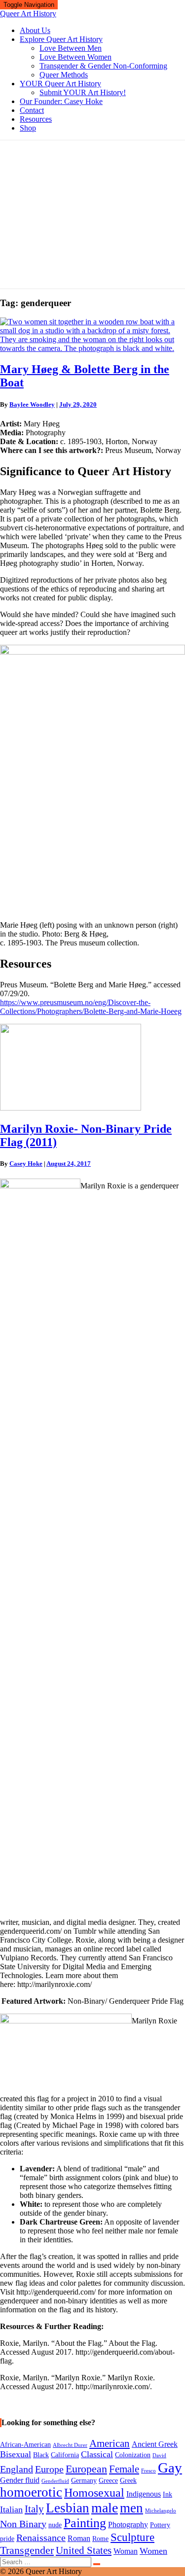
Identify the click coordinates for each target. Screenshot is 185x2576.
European (86, 2469)
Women (153, 2551)
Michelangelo (161, 2511)
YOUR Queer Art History (60, 84)
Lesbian (68, 2508)
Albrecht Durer (70, 2445)
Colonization (133, 2455)
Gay (170, 2468)
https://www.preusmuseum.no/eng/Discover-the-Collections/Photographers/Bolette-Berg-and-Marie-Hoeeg (91, 1007)
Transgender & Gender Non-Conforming (103, 66)
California (65, 2455)
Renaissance (41, 2538)
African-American (25, 2445)
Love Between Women (75, 57)
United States (84, 2550)
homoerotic (31, 2492)
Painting (85, 2523)
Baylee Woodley (32, 404)
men (131, 2508)
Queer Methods (64, 75)
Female (124, 2469)
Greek (128, 2481)
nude (55, 2525)
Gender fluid (20, 2480)
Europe (49, 2469)
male (105, 2508)
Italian (11, 2509)
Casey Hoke (26, 1164)
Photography (128, 2524)
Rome (100, 2539)
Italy (34, 2509)
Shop (28, 128)
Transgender (27, 2550)
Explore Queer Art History (61, 39)
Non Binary (23, 2524)
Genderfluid (55, 2481)
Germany (84, 2481)
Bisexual (16, 2454)
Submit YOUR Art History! (83, 92)
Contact (32, 110)
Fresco (148, 2471)
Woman (126, 2551)
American (110, 2443)
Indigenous (144, 2494)
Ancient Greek (155, 2444)
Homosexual (94, 2493)
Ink (167, 2494)
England (17, 2469)
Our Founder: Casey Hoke (61, 101)
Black (41, 2455)
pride (7, 2539)
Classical (97, 2454)
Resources (36, 119)
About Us (35, 30)
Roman (79, 2538)
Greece (108, 2481)
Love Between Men (71, 48)
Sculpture (132, 2537)
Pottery (160, 2525)
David (159, 2455)
